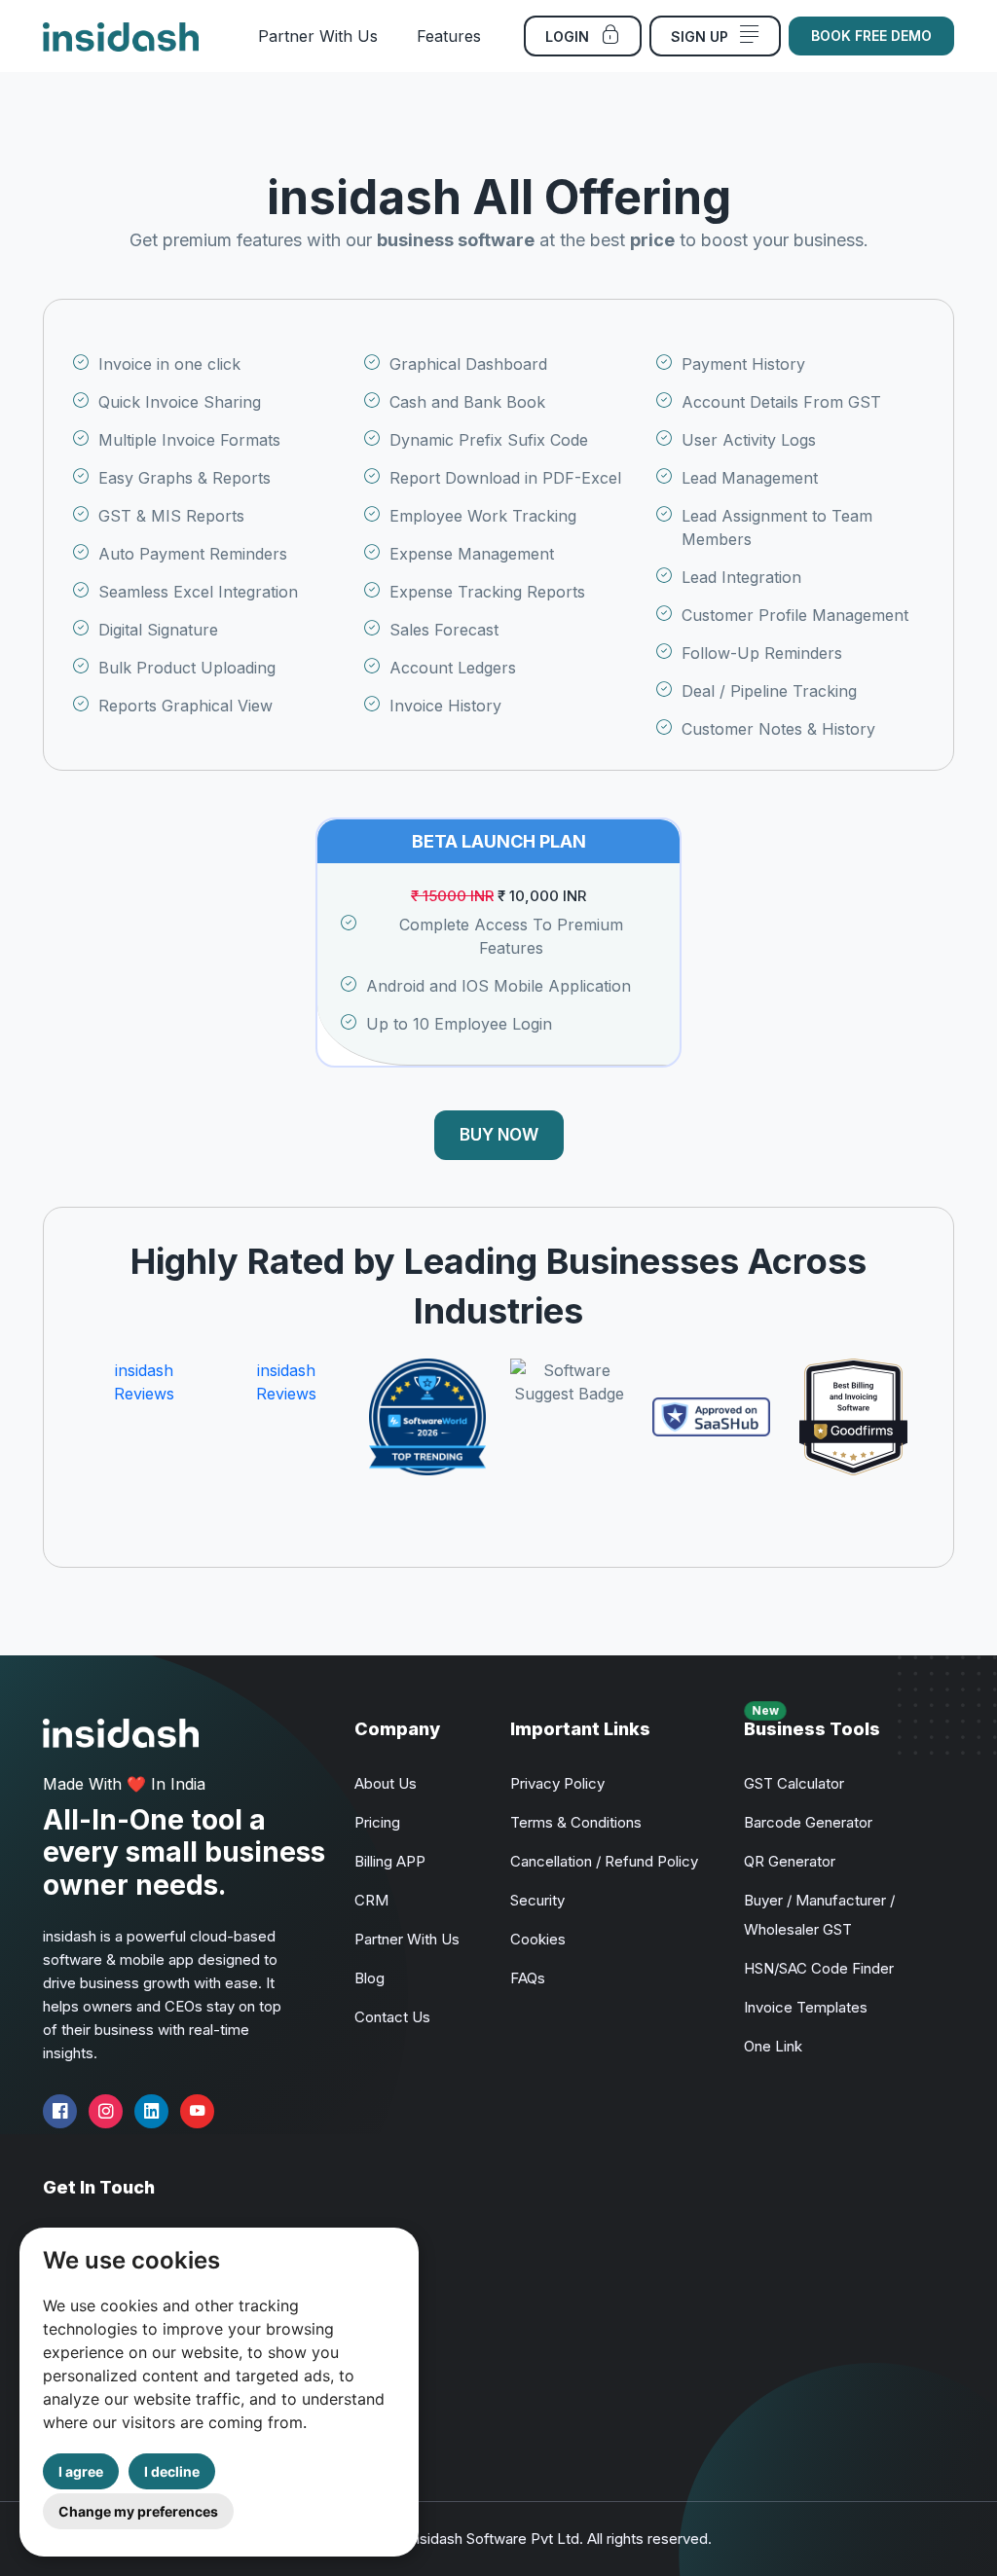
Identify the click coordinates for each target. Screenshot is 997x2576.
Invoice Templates (806, 2007)
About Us (386, 1783)
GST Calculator (794, 1783)
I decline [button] (172, 2471)
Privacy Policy (557, 1783)
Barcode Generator (808, 1822)
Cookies (538, 1939)
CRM (371, 1900)
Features (449, 36)
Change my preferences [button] (138, 2511)
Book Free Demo (871, 36)
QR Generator (790, 1861)
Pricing (377, 1822)
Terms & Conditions (576, 1822)
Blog (369, 1978)
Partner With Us (318, 36)
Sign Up (702, 36)
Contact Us (392, 2017)
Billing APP (390, 1861)
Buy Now (499, 1135)
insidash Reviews (144, 1382)
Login (569, 36)
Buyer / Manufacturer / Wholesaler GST (819, 1915)
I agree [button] (81, 2471)
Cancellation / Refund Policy (604, 1861)
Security (537, 1900)
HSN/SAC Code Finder (819, 1968)
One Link (773, 2046)
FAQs (528, 1978)
